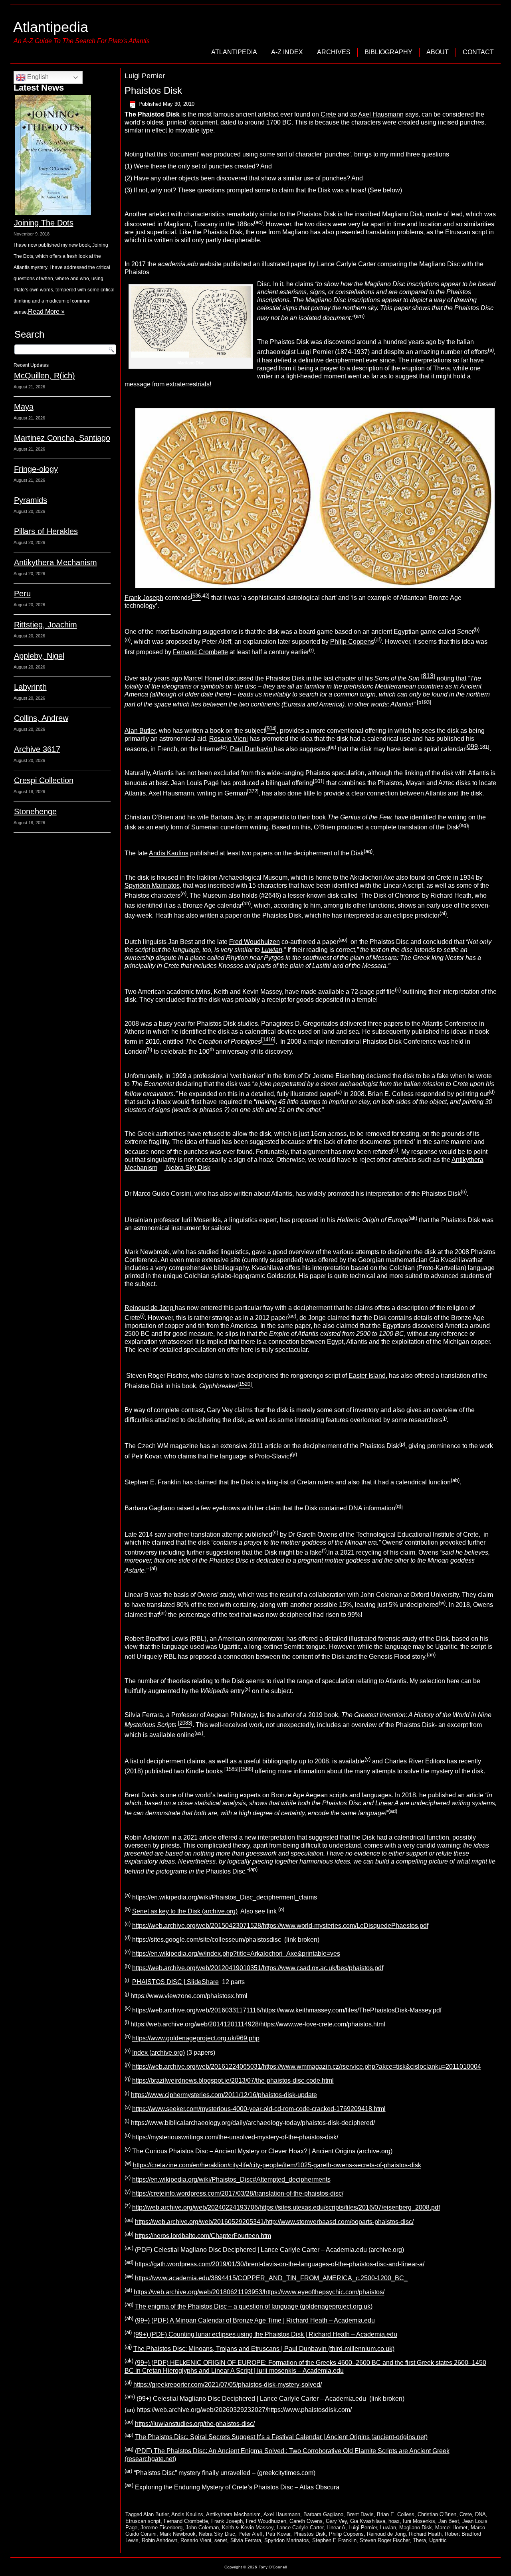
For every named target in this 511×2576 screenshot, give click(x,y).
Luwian (388, 2528)
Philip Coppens (352, 642)
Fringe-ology (36, 469)
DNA (480, 2514)
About (438, 52)
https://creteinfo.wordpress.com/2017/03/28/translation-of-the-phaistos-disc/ (238, 2193)
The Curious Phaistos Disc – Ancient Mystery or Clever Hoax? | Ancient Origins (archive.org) (262, 2151)
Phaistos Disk (153, 90)
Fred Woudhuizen (255, 942)
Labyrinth (30, 687)
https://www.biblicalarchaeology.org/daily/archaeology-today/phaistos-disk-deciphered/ (253, 2123)
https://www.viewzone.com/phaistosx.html (189, 1996)
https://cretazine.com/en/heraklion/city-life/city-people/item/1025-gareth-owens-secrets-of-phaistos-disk (277, 2165)
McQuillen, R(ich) (45, 376)
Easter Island (367, 1376)
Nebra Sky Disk (187, 1168)
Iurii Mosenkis (419, 2521)
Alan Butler (140, 731)
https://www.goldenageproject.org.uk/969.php (196, 2039)
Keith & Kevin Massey (248, 2528)
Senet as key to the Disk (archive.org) (185, 1912)
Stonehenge (35, 811)
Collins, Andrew (41, 718)
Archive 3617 (37, 749)
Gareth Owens (306, 2521)
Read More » (46, 312)
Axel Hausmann (381, 114)
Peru (22, 594)
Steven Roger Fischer (385, 2540)
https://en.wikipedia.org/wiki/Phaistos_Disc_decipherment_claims (225, 1897)
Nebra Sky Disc (217, 2534)
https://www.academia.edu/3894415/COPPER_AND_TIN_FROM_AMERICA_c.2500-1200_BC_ (271, 2278)
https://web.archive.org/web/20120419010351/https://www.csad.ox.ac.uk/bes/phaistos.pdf (258, 1968)
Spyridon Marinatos (152, 885)
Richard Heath (425, 2534)
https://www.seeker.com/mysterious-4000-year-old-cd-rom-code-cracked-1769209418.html (259, 2109)
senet (221, 2540)
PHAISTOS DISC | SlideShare (175, 1982)
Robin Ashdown (159, 2540)
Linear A (336, 2528)
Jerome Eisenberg (161, 2528)
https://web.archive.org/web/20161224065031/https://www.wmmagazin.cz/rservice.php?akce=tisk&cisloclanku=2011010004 (307, 2067)
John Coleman (202, 2528)
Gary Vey (336, 2521)
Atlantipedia (51, 27)
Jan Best (449, 2521)
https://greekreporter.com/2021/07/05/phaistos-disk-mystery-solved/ (228, 2385)
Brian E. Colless (396, 2514)
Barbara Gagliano (323, 2514)
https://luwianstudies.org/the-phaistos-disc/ (195, 2424)
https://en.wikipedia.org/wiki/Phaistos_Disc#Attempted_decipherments (231, 2179)
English (37, 77)
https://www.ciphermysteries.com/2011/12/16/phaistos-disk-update (224, 2095)
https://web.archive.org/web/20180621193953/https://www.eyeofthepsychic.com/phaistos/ (259, 2292)
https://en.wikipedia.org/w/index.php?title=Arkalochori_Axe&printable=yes (236, 1954)
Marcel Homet (203, 678)
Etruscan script (143, 2521)
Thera (442, 368)
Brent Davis (360, 2514)
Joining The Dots (44, 223)
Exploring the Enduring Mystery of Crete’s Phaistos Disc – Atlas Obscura (237, 2487)
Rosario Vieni (229, 739)
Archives (334, 52)
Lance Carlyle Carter (300, 2528)
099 (472, 747)
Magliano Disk (416, 2528)
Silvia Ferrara (246, 2540)
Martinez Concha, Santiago (62, 438)
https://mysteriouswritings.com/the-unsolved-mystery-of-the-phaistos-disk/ (235, 2137)
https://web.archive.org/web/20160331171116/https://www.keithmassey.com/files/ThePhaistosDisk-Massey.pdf (287, 2010)
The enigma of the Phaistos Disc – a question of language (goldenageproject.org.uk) (254, 2306)
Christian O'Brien (437, 2514)
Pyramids (31, 500)
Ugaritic (438, 2540)
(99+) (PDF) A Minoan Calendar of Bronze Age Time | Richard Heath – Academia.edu (255, 2320)
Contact (478, 52)
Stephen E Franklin (334, 2540)
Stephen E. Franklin (153, 1482)
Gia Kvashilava (368, 2521)
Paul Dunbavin (252, 749)
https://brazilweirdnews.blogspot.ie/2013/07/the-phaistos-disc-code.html (233, 2081)
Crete (328, 114)
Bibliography (388, 52)
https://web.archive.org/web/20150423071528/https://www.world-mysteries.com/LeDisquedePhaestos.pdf (280, 1926)
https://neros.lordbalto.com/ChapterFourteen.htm (203, 2236)
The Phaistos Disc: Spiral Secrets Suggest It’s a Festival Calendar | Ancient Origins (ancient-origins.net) (281, 2437)
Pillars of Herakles (46, 531)
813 (428, 676)
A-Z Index (287, 52)
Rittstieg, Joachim (46, 625)
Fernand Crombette (200, 652)
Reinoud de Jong (150, 1308)
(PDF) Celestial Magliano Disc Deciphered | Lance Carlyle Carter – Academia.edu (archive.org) (269, 2250)
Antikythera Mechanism (55, 562)
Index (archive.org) (158, 2053)
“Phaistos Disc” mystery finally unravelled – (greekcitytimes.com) (225, 2473)
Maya (24, 407)
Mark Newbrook (178, 2534)
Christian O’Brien (149, 817)
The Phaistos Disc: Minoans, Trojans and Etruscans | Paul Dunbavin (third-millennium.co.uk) (264, 2349)
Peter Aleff (251, 2534)
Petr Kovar (278, 2534)
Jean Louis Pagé (195, 783)
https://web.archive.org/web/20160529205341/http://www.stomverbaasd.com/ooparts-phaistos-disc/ (274, 2222)
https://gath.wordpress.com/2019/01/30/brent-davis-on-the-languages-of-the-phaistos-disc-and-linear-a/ (280, 2264)
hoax (394, 2521)
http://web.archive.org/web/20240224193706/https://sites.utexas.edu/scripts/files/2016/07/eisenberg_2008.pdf (286, 2208)
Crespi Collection (44, 780)
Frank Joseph (144, 598)
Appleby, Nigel (39, 656)
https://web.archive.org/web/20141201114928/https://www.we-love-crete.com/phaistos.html (258, 2024)
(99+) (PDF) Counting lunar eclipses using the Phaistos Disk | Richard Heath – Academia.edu (265, 2335)
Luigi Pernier (363, 2528)
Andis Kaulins (169, 854)
